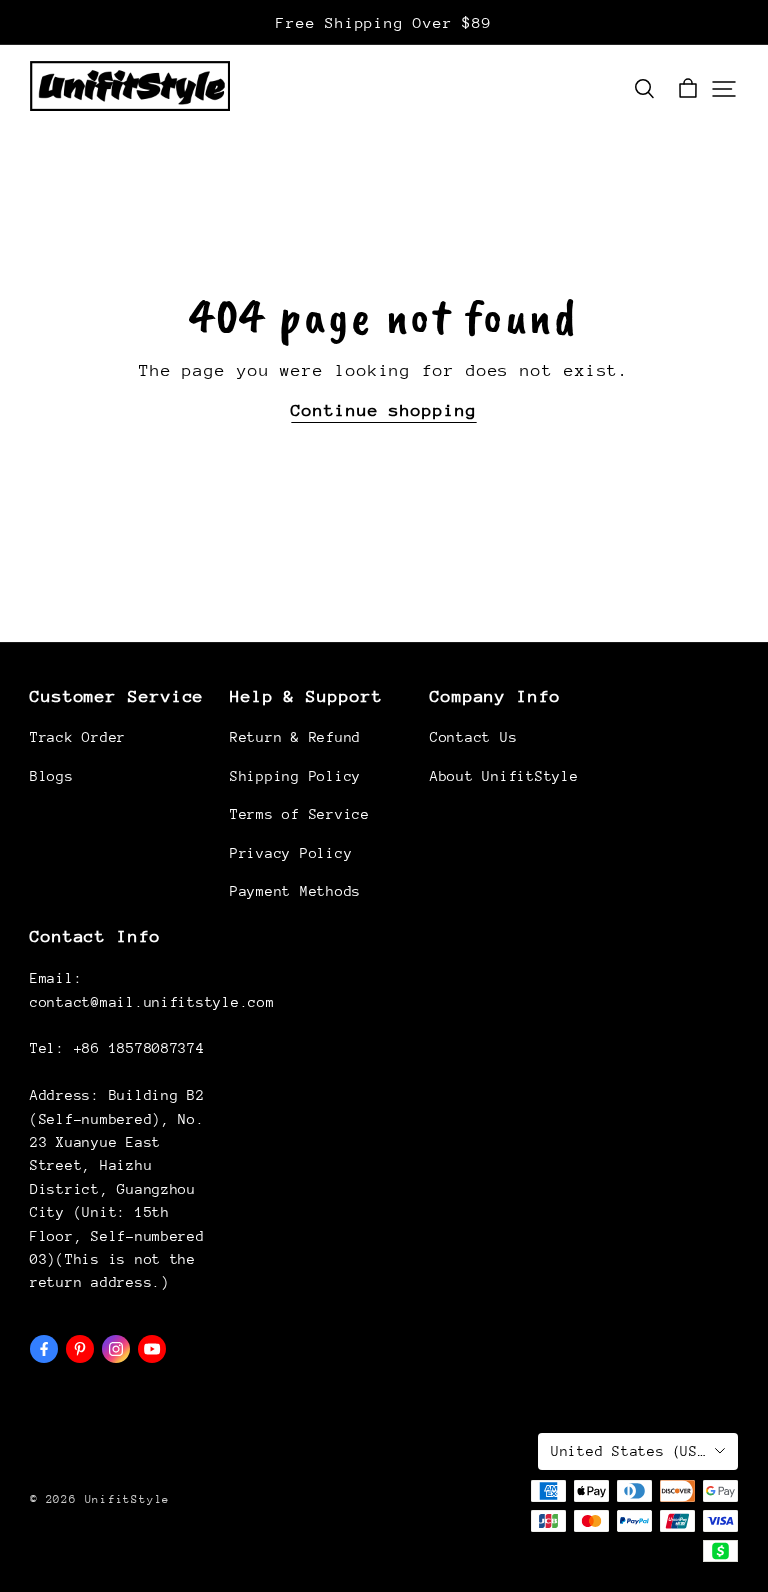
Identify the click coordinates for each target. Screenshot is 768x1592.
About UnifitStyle (504, 776)
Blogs (52, 776)
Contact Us (473, 737)
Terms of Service (300, 814)
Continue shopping (383, 410)
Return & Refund (295, 737)
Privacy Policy (291, 853)
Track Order (78, 737)
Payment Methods (295, 891)
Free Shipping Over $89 (383, 22)
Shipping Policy (295, 776)
